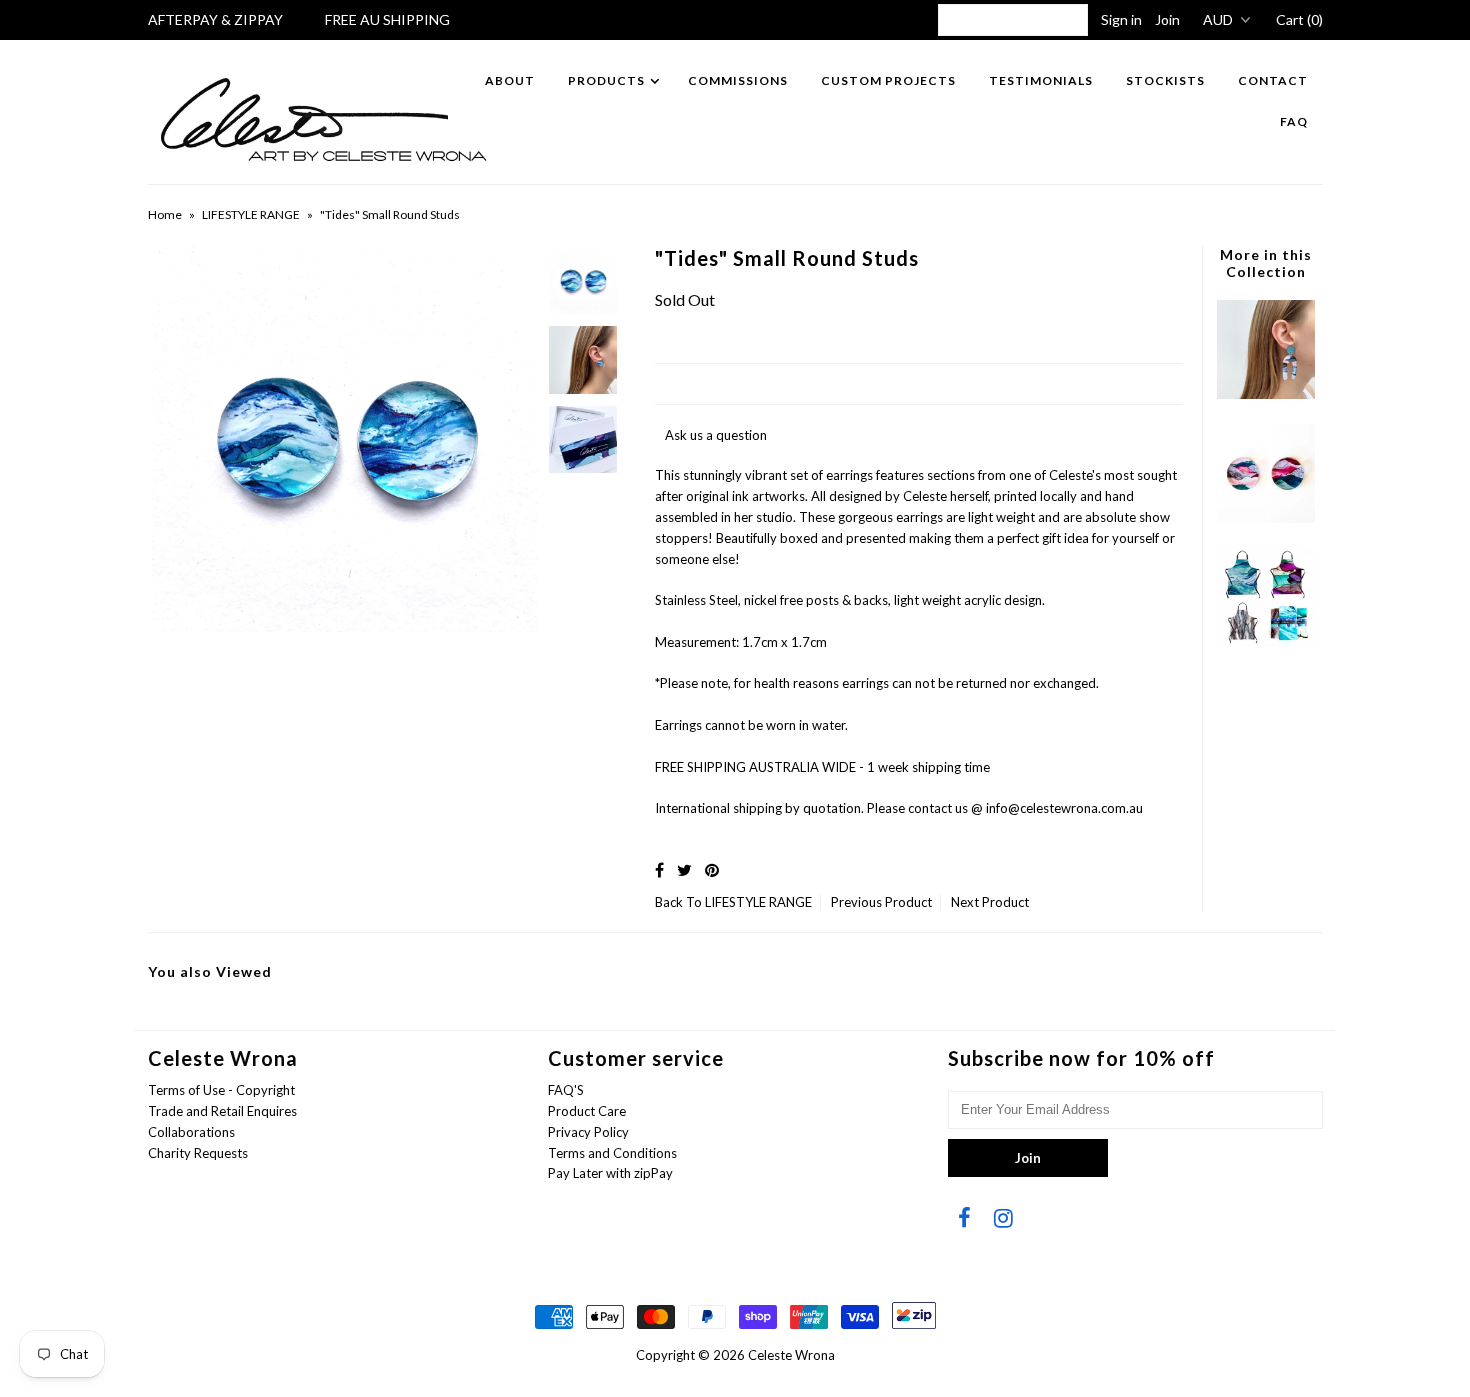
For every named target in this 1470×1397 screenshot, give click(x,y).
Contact (1273, 80)
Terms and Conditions (612, 1153)
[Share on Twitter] (684, 869)
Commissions (738, 80)
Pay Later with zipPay (610, 1173)
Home (165, 214)
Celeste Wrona (791, 1355)
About (510, 80)
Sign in (1121, 19)
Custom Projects (888, 80)
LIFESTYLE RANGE (251, 214)
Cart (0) (1299, 19)
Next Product (990, 902)
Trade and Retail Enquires (222, 1111)
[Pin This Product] (712, 869)
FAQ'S (566, 1090)
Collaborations (191, 1132)
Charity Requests (198, 1153)
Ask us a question (716, 435)
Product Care (587, 1111)
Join (1167, 19)
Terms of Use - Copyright (221, 1090)
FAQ (1294, 121)
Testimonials (1041, 80)
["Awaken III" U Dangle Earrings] (1266, 394)
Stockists (1165, 80)
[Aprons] (1266, 642)
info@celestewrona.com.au (1064, 808)
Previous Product (881, 902)
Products (606, 80)
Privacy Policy (588, 1132)
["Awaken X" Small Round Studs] (1266, 518)
